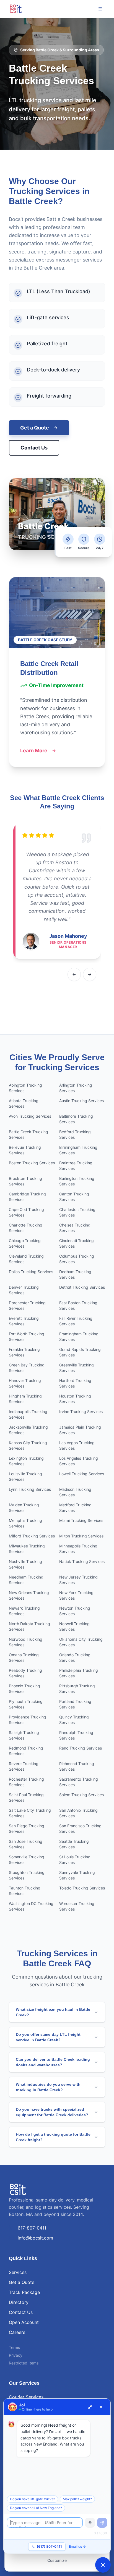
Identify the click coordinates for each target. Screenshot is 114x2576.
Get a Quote (35, 428)
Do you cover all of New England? (36, 2508)
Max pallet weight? (77, 2499)
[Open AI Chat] (103, 2565)
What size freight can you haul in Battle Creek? (53, 2012)
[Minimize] (90, 2407)
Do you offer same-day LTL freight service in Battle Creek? (48, 2037)
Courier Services (26, 2397)
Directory (19, 2302)
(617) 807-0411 (49, 2546)
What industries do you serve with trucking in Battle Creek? (48, 2087)
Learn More (34, 751)
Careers (17, 2332)
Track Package (24, 2292)
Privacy (16, 2355)
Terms (14, 2347)
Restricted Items (24, 2363)
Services (18, 2272)
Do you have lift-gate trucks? (33, 2499)
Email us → (77, 2546)
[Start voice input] (90, 2523)
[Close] (101, 2407)
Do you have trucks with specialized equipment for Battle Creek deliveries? (52, 2112)
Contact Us (34, 448)
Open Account (24, 2322)
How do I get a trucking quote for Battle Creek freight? (53, 2137)
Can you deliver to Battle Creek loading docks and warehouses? (53, 2062)
